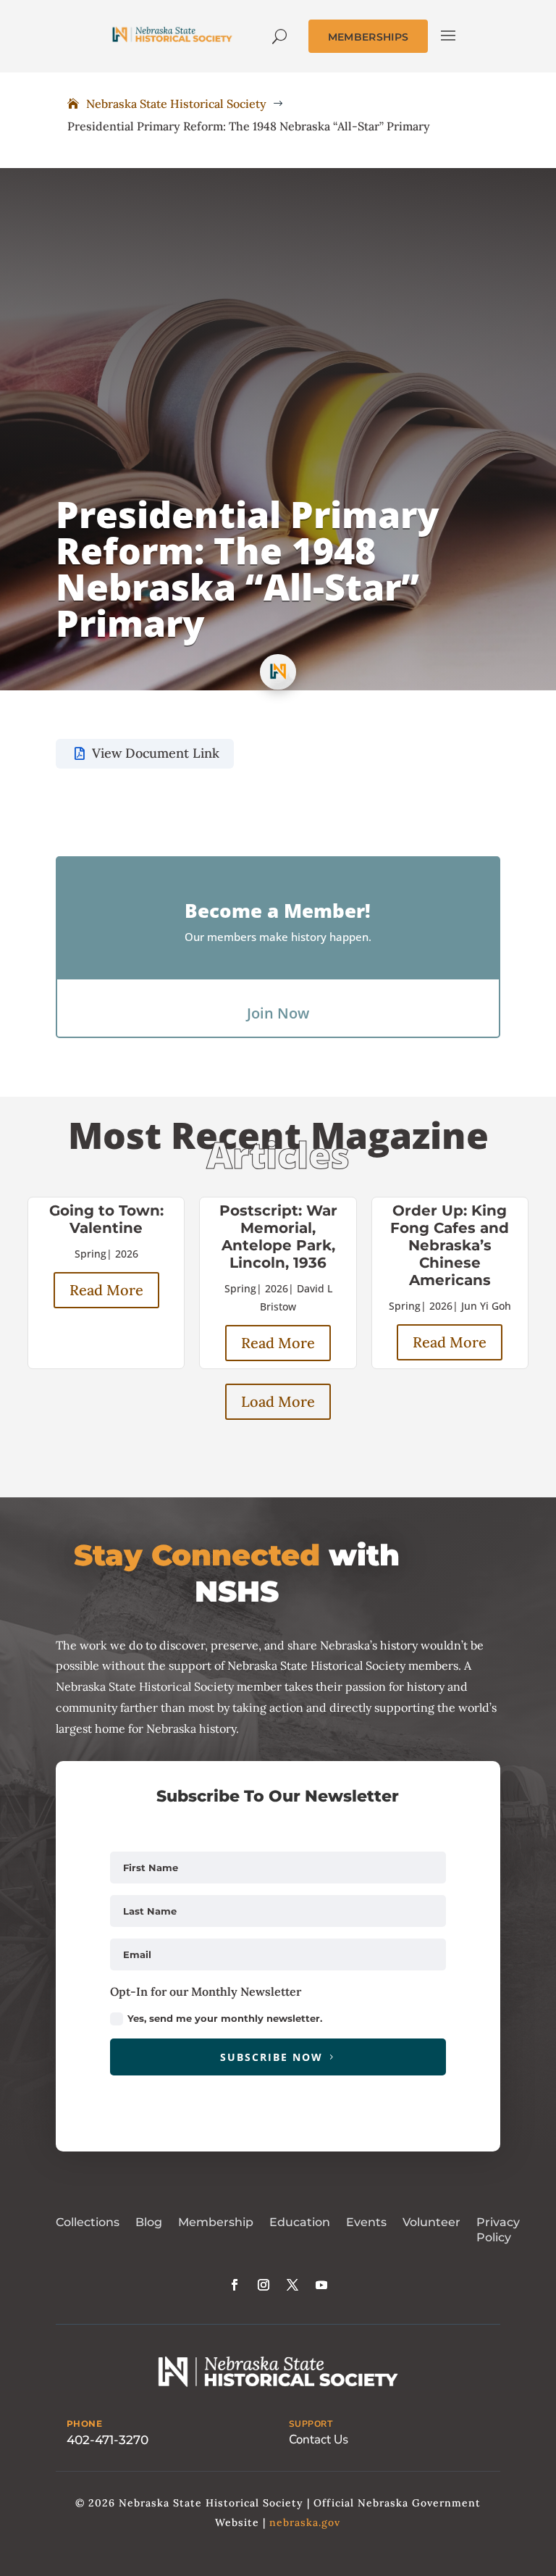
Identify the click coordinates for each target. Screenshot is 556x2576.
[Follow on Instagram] (264, 2285)
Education (300, 2222)
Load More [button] (278, 1401)
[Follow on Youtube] (321, 2285)
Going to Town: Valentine (106, 1219)
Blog (149, 2222)
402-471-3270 (108, 2440)
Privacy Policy (498, 2230)
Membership (216, 2222)
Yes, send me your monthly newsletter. (225, 2018)
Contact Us (319, 2439)
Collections (88, 2222)
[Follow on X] (292, 2285)
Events (366, 2222)
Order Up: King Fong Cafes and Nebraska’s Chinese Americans (450, 1245)
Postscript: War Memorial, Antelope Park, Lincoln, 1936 (278, 1237)
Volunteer (431, 2222)
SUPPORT (311, 2424)
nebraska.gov (305, 2522)
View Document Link (156, 753)
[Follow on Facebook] (235, 2285)
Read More (106, 1290)
